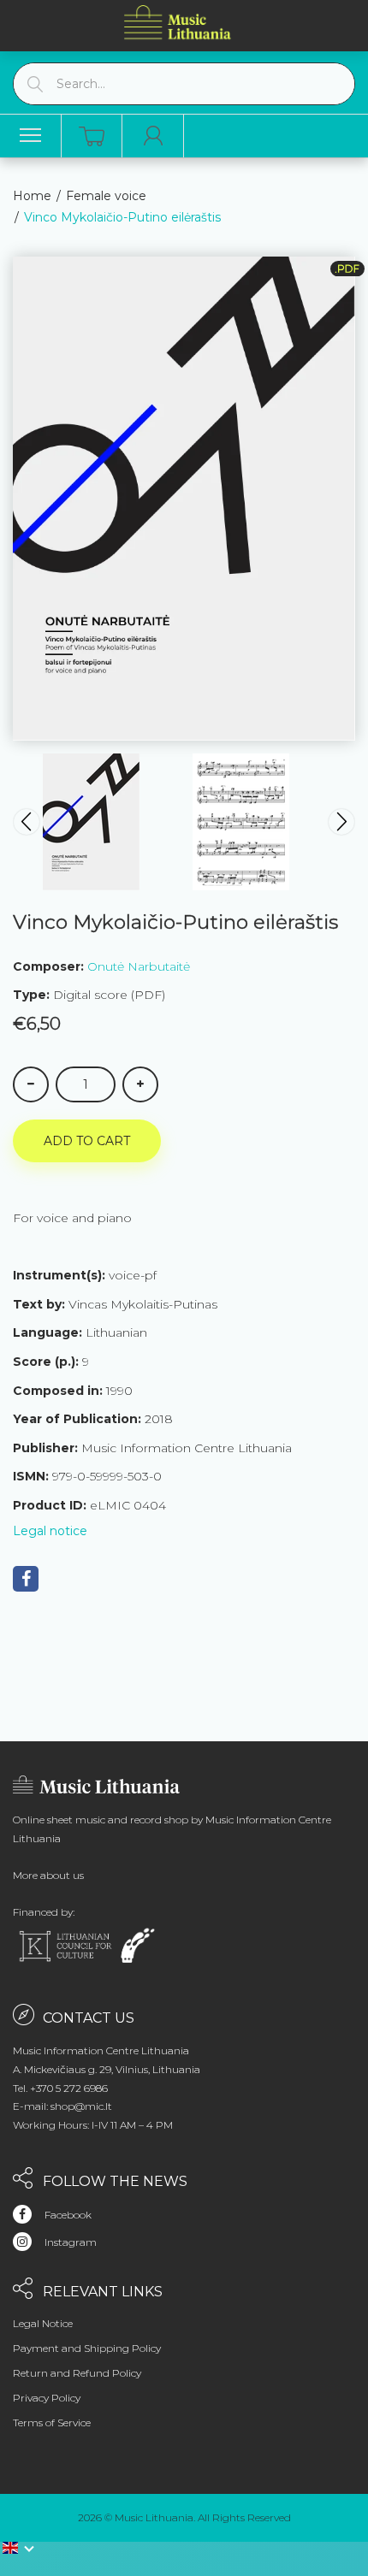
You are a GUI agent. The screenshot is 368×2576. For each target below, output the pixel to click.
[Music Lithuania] (178, 22)
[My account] (153, 136)
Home (32, 196)
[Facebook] (26, 1579)
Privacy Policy (47, 2398)
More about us (48, 1875)
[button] (19, 2548)
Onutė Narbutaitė (139, 966)
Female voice (106, 196)
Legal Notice (43, 2323)
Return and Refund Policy (77, 2373)
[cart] (92, 136)
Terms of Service (52, 2422)
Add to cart (87, 1141)
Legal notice (50, 1531)
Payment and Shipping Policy (87, 2348)
